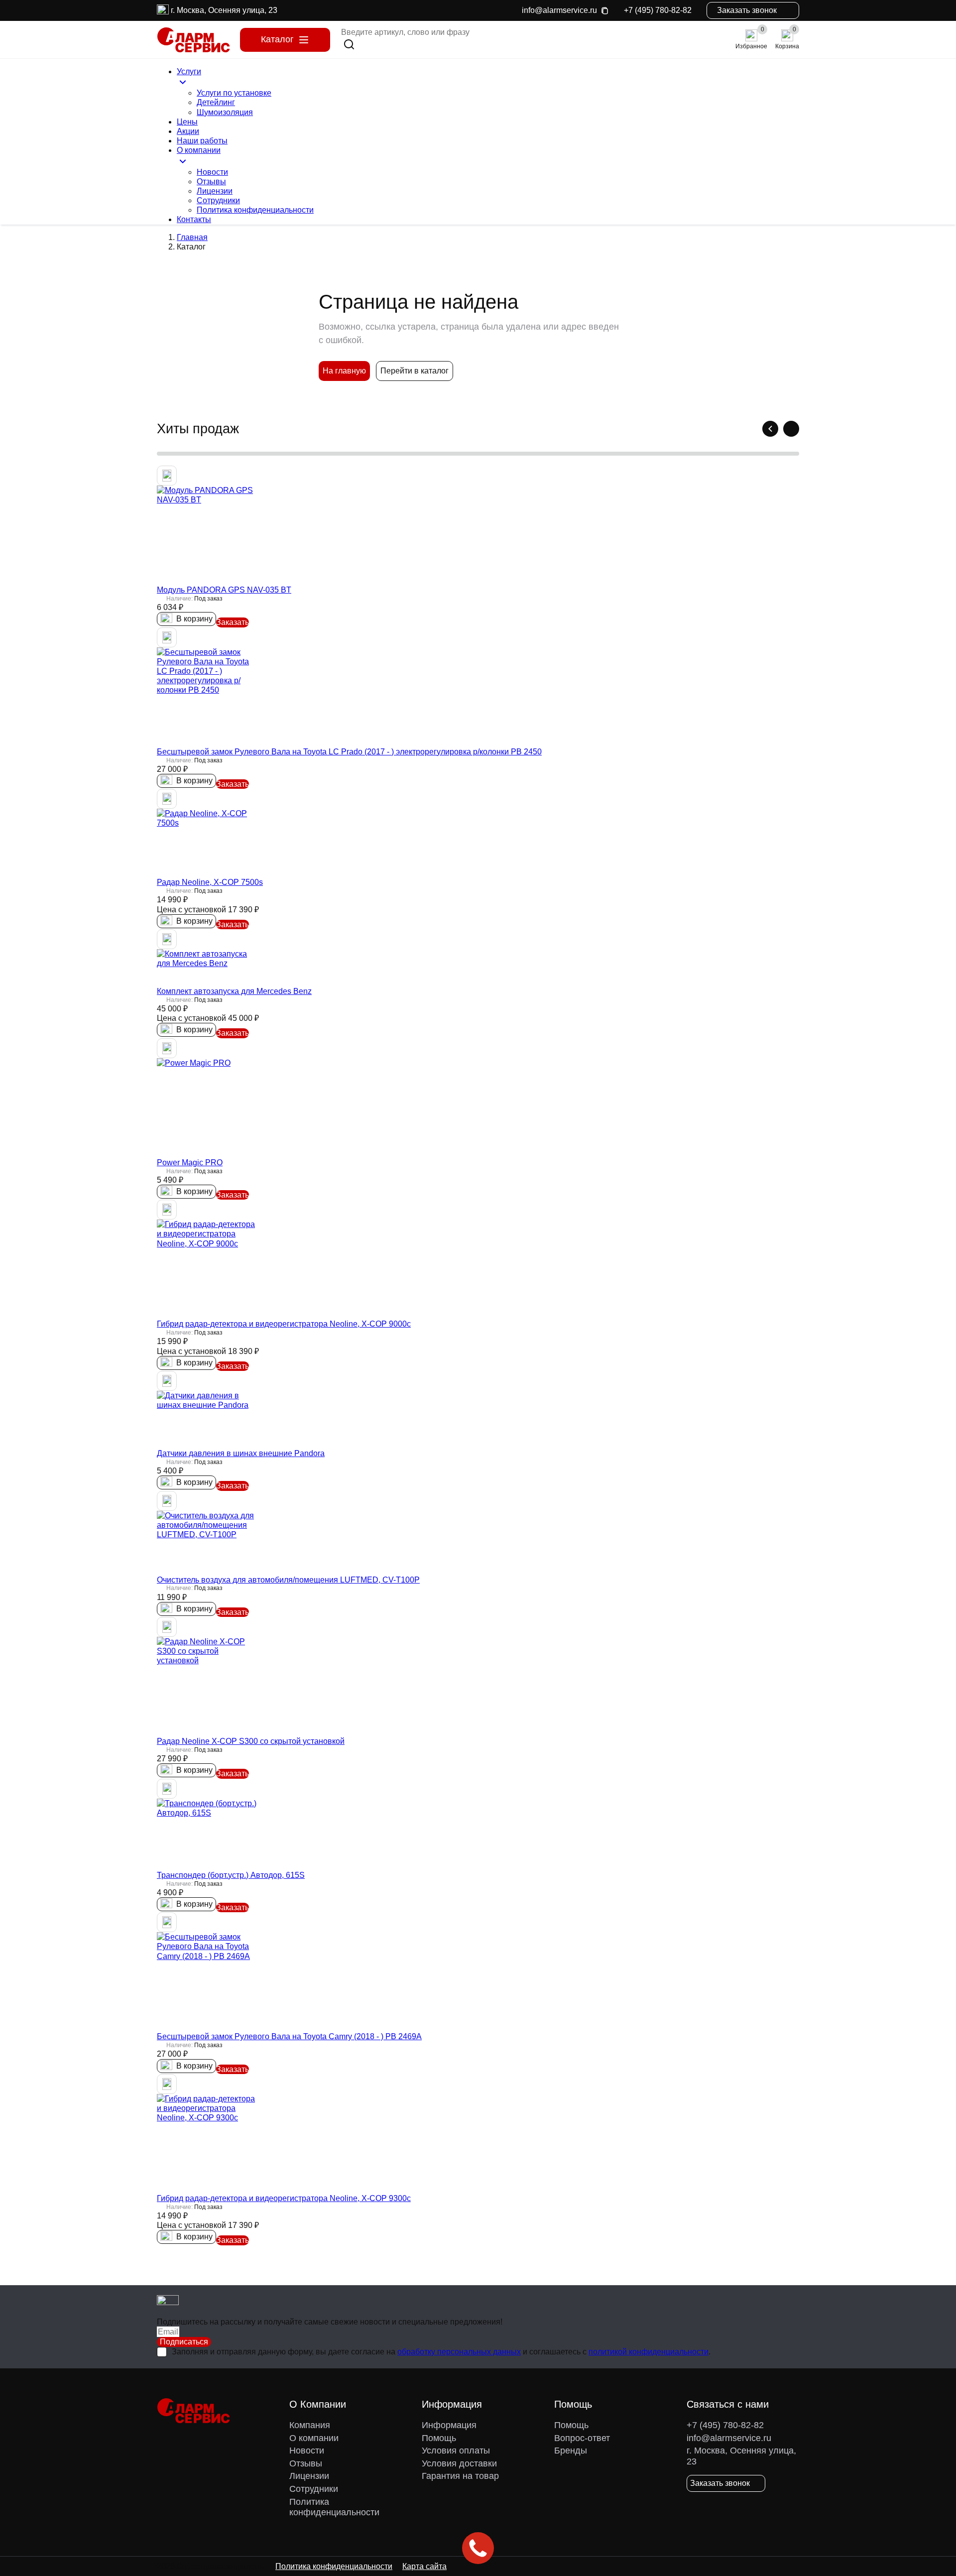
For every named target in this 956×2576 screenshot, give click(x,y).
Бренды (571, 2451)
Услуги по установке (234, 93)
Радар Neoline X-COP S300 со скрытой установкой (251, 1741)
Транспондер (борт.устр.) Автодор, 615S (231, 1875)
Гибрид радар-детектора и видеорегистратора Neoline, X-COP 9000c (284, 1324)
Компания (310, 2425)
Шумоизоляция (225, 112)
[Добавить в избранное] (167, 476)
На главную (344, 371)
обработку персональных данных (459, 2352)
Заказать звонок (747, 10)
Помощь (439, 2438)
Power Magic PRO (190, 1163)
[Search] (349, 44)
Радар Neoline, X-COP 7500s (210, 882)
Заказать (233, 622)
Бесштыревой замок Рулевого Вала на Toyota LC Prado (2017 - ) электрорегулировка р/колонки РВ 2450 (349, 752)
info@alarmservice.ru (559, 10)
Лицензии (215, 191)
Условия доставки (459, 2463)
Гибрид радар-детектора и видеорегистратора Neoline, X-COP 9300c (284, 2198)
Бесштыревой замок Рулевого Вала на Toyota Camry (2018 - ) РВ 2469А (289, 2036)
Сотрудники (218, 200)
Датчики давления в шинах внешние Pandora (241, 1453)
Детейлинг (216, 102)
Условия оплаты (456, 2451)
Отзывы (211, 182)
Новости (212, 172)
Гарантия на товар (460, 2476)
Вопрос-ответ (582, 2438)
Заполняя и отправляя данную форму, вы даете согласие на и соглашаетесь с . (441, 2352)
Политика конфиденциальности (255, 210)
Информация (449, 2425)
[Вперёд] (791, 429)
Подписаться (184, 2342)
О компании (314, 2438)
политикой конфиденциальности (649, 2352)
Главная (192, 237)
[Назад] (770, 429)
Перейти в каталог (415, 371)
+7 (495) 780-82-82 (658, 10)
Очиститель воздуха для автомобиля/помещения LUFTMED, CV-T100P (288, 1580)
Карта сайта (424, 2566)
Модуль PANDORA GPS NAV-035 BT (224, 590)
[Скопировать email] (604, 10)
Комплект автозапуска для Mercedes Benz (234, 991)
